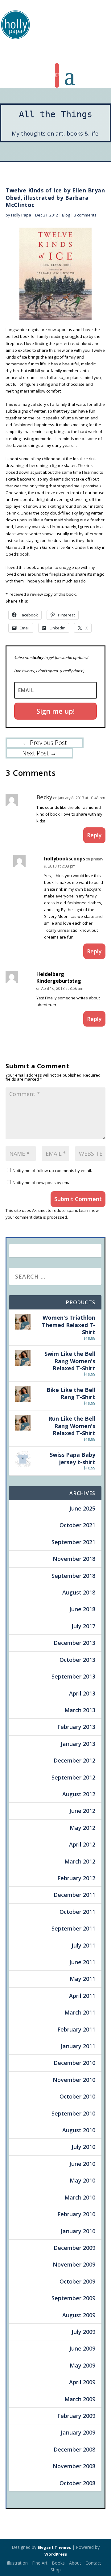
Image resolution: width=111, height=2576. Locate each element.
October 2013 (77, 1660)
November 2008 (74, 2466)
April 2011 (82, 1996)
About (75, 2563)
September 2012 (73, 1777)
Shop (56, 2570)
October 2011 (77, 1912)
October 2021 (77, 1525)
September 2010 (73, 2113)
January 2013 (78, 1744)
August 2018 (79, 1592)
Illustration (17, 2563)
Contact (93, 2563)
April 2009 (82, 2382)
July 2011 (83, 1945)
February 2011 (76, 2029)
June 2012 (82, 1811)
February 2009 (76, 2416)
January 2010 (78, 2231)
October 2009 (77, 2281)
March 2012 (80, 1861)
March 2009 (80, 2399)
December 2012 (74, 1760)
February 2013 (76, 1727)
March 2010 (80, 2197)
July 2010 (83, 2147)
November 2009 (74, 2264)
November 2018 (74, 1559)
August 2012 (79, 1794)
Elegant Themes (54, 2547)
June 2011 (82, 1962)
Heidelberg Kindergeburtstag (59, 977)
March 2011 (80, 2012)
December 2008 (74, 2449)
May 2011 (82, 1979)
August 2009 (79, 2315)
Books (58, 2563)
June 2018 (82, 1609)
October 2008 (77, 2483)
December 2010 (74, 2063)
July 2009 (83, 2332)
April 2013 (82, 1693)
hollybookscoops (65, 859)
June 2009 (82, 2348)
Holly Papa (21, 215)
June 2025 (82, 1508)
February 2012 (76, 1878)
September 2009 (73, 2298)
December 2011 (74, 1895)
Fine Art (40, 2563)
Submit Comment (78, 1199)
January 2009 (78, 2432)
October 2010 (77, 2096)
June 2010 (82, 2164)
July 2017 (83, 1626)
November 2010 (74, 2080)
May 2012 (82, 1828)
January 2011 (78, 2046)
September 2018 (73, 1576)
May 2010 (82, 2180)
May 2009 (82, 2365)
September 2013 (73, 1676)
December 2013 (74, 1643)
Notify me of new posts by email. (43, 1183)
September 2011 (73, 1928)
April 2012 (82, 1844)
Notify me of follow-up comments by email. (52, 1170)
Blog (66, 215)
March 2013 (80, 1710)
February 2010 (76, 2214)
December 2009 (74, 2248)
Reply (94, 835)
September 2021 (73, 1542)
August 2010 (79, 2130)
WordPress (56, 2554)
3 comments (85, 215)
